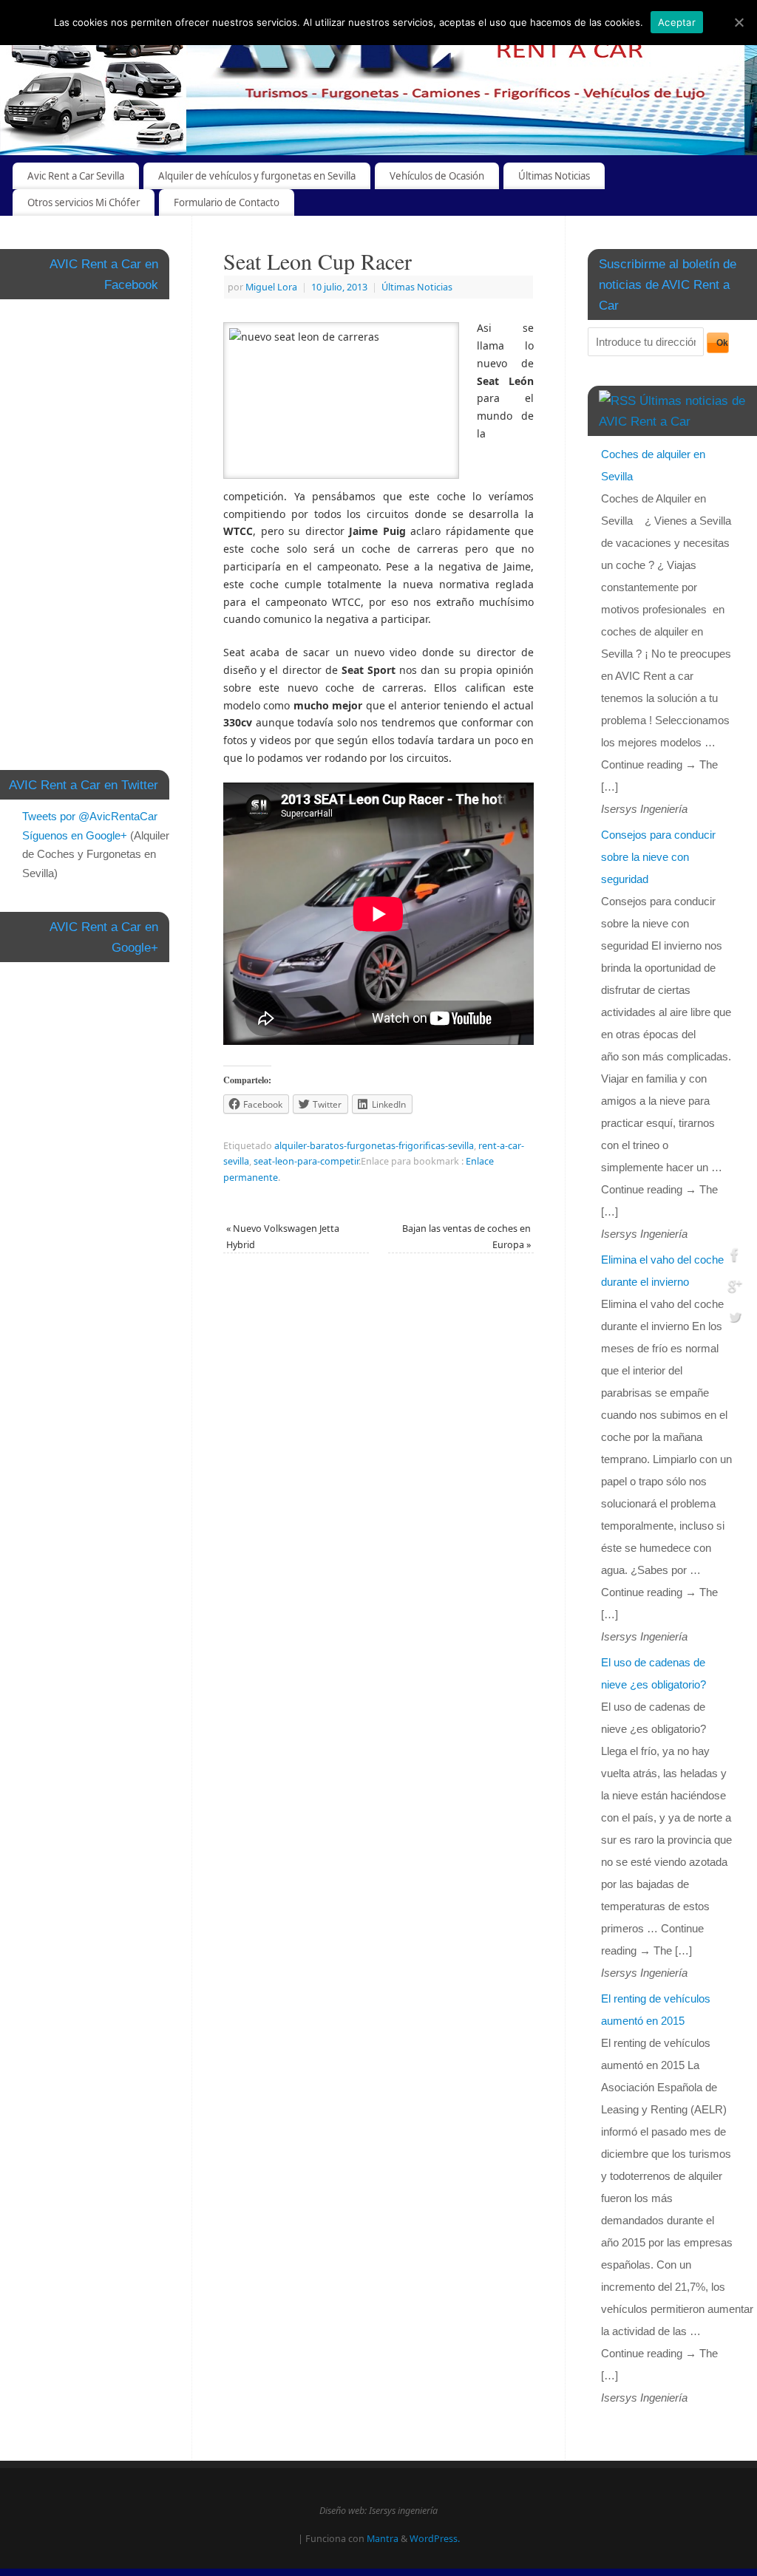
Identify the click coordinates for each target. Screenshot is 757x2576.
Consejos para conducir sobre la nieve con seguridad (658, 857)
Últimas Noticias (554, 176)
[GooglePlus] (735, 1288)
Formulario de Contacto (227, 202)
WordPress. (435, 2539)
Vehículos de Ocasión (437, 176)
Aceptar (677, 22)
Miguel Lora (271, 287)
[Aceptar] (739, 22)
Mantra (383, 2539)
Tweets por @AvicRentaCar (90, 816)
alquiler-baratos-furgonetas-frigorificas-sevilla (374, 1146)
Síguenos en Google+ (75, 835)
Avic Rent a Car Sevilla (76, 176)
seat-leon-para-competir (306, 1161)
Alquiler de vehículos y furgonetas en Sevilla (257, 176)
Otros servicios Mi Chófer (84, 202)
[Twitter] (735, 1319)
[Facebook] (735, 1257)
